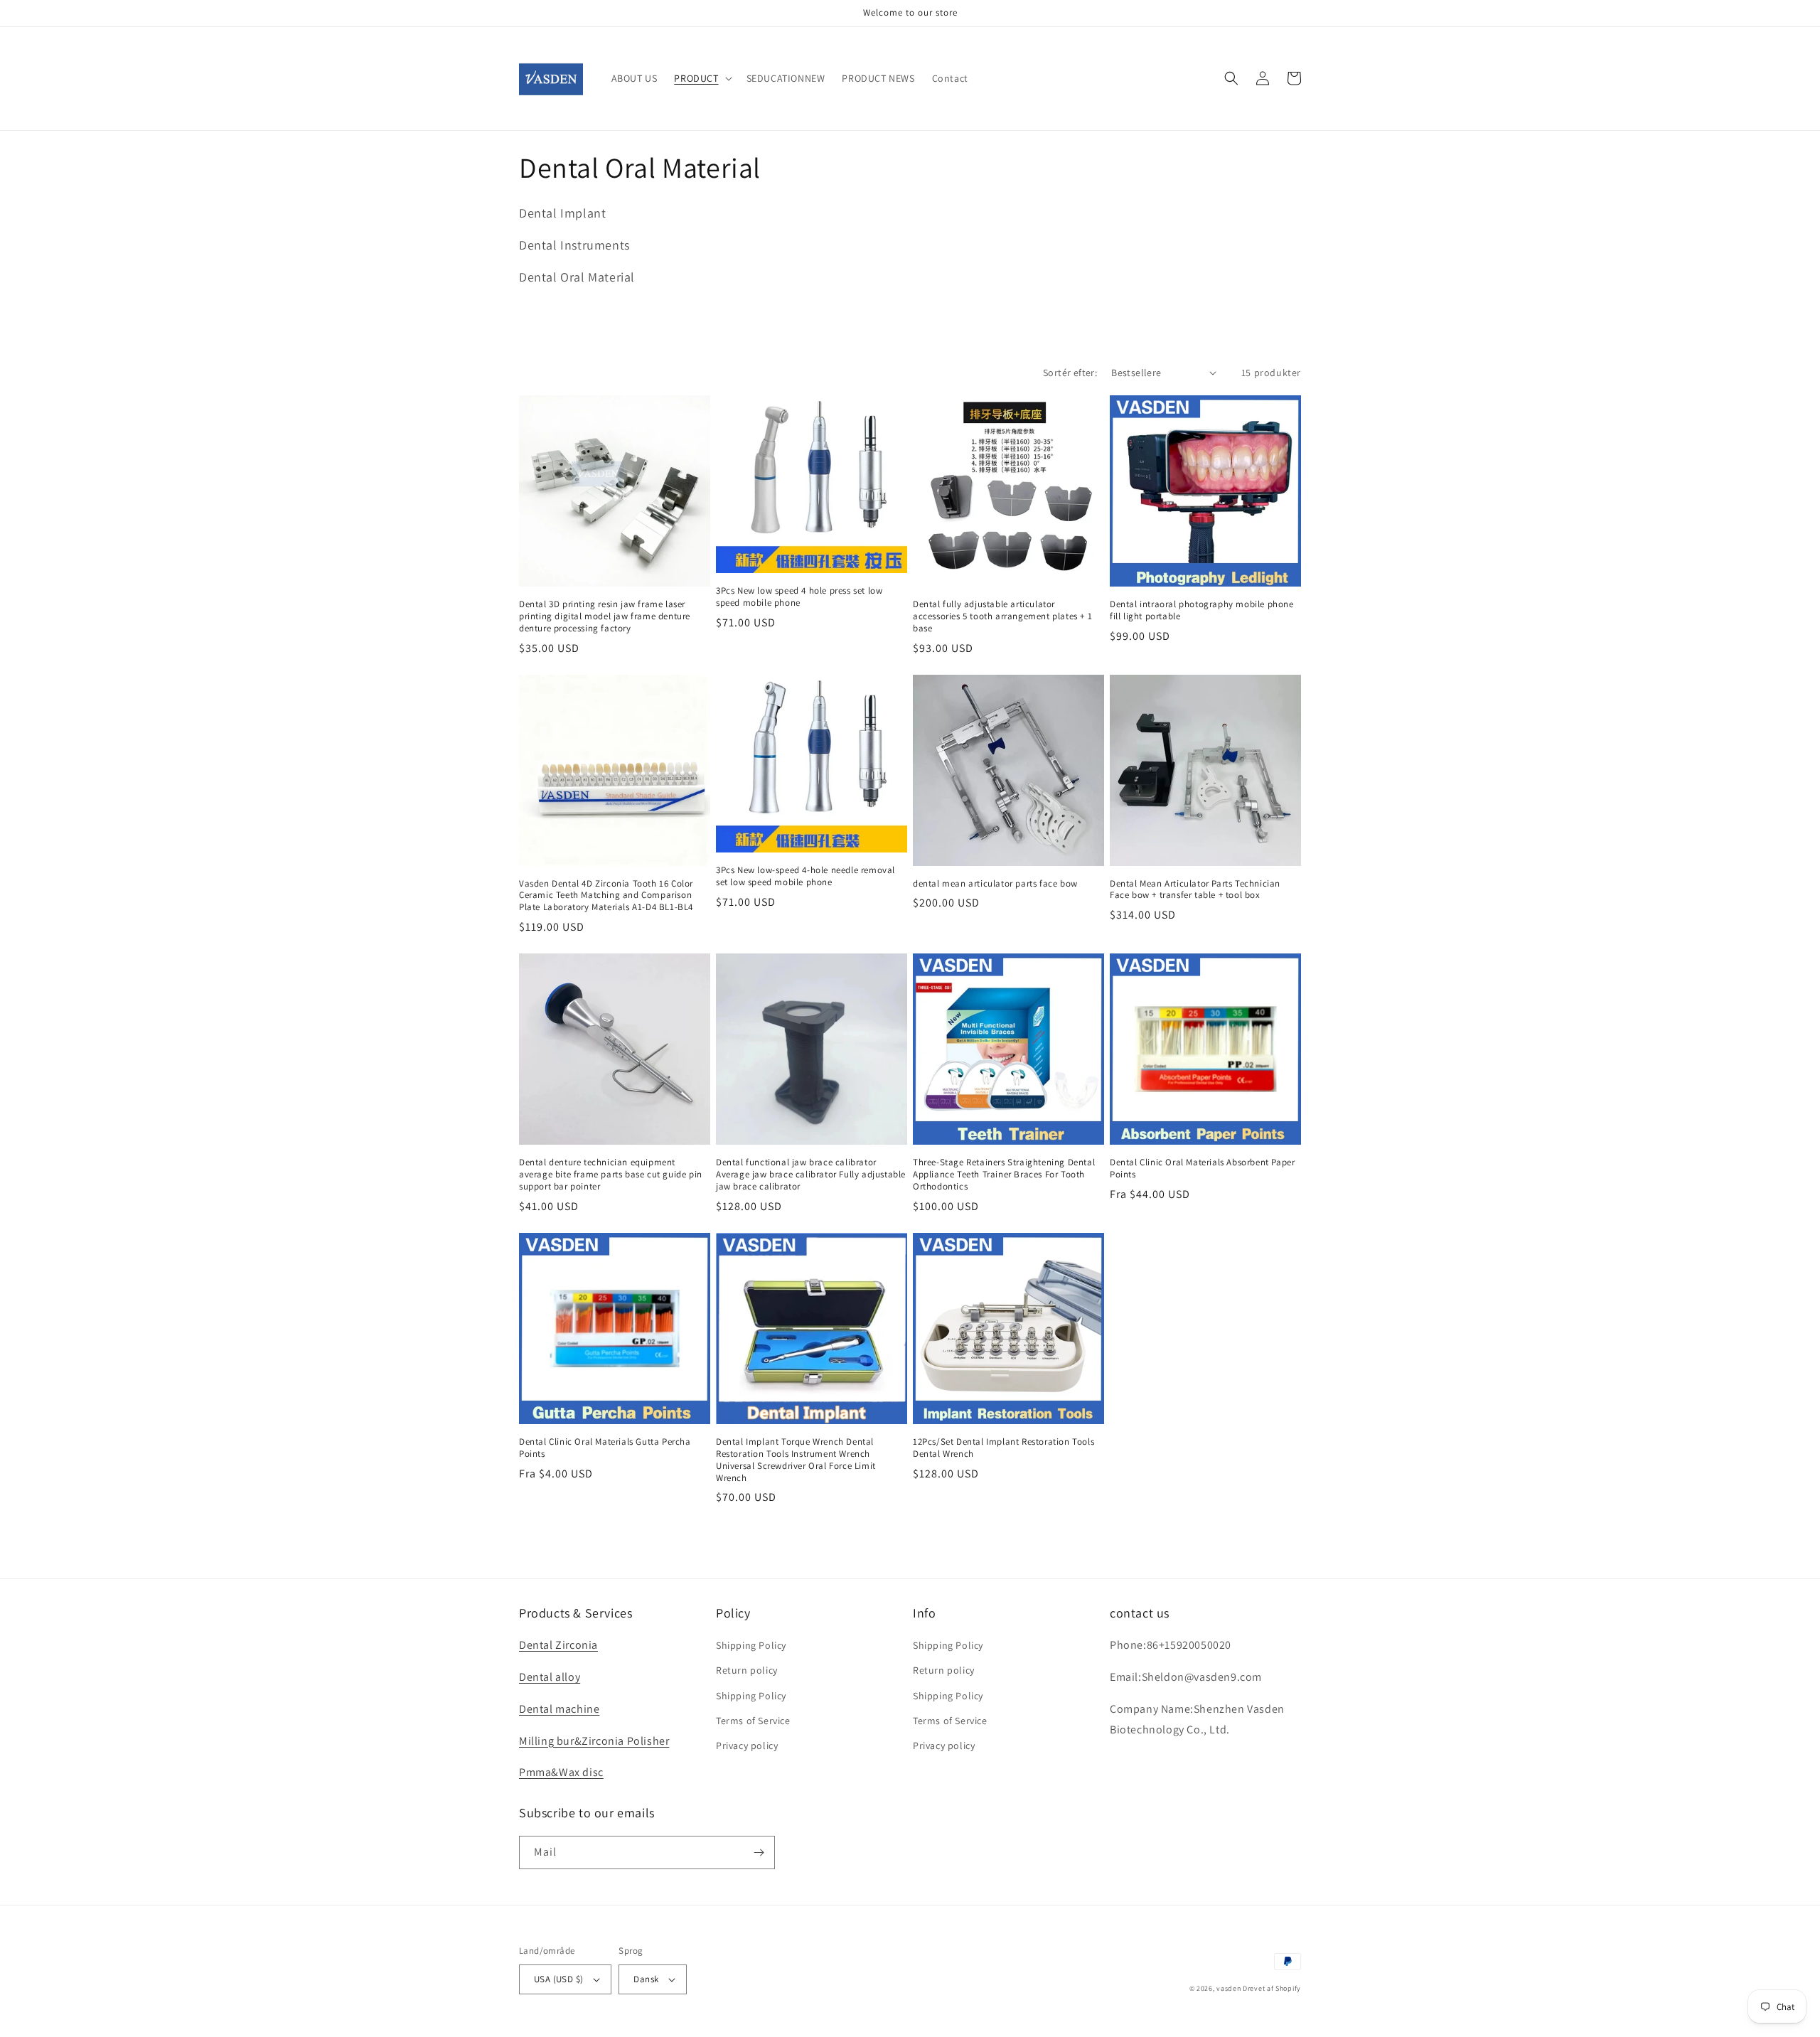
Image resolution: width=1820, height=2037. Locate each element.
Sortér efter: (1070, 373)
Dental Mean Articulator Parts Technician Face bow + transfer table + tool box (1195, 890)
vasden (1228, 1988)
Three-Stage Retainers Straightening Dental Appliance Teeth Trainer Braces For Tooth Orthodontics (1004, 1175)
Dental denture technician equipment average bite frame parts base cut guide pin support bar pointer (611, 1175)
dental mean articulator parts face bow (995, 884)
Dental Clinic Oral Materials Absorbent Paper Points (1202, 1169)
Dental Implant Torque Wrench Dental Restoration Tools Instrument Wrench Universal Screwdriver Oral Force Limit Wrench (796, 1460)
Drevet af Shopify (1272, 1988)
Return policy (747, 1670)
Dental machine (559, 1709)
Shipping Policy (751, 1645)
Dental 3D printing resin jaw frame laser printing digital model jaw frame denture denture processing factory (605, 616)
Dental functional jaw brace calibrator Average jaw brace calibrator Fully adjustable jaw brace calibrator (811, 1175)
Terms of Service (753, 1721)
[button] (701, 78)
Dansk (646, 1979)
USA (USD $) (558, 1979)
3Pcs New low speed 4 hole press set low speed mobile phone (799, 597)
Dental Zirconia (558, 1645)
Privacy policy (747, 1745)
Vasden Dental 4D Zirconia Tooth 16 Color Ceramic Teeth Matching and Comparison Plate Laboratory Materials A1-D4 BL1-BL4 (606, 896)
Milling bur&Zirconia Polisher (594, 1741)
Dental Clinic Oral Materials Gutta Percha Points (605, 1448)
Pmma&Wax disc (561, 1772)
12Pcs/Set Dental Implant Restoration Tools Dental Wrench (1003, 1448)
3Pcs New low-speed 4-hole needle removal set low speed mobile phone (805, 876)
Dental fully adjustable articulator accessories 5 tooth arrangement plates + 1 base (1002, 616)
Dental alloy (550, 1677)
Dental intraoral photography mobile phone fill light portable (1202, 610)
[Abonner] (759, 1852)
